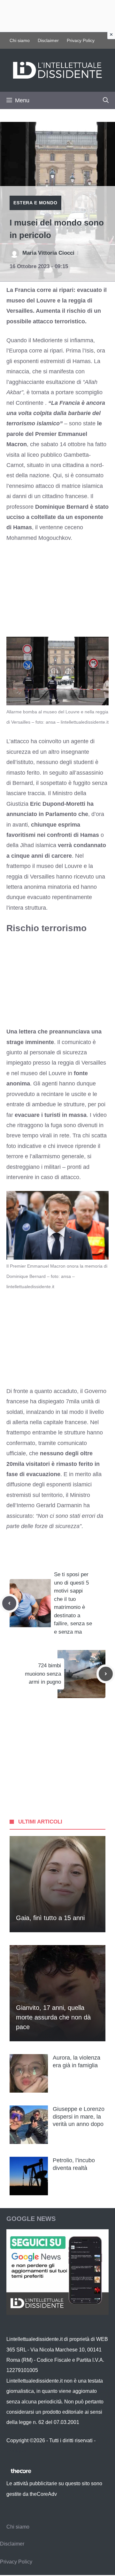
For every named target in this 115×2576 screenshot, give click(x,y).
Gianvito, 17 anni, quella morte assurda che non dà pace (53, 2017)
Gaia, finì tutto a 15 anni (50, 1918)
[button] (106, 100)
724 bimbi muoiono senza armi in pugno (43, 1674)
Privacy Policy (81, 40)
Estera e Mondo (35, 203)
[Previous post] (9, 1603)
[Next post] (106, 1674)
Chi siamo (20, 40)
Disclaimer (48, 40)
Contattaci (18, 2451)
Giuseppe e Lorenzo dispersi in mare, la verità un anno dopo (79, 2117)
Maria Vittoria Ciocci (48, 253)
